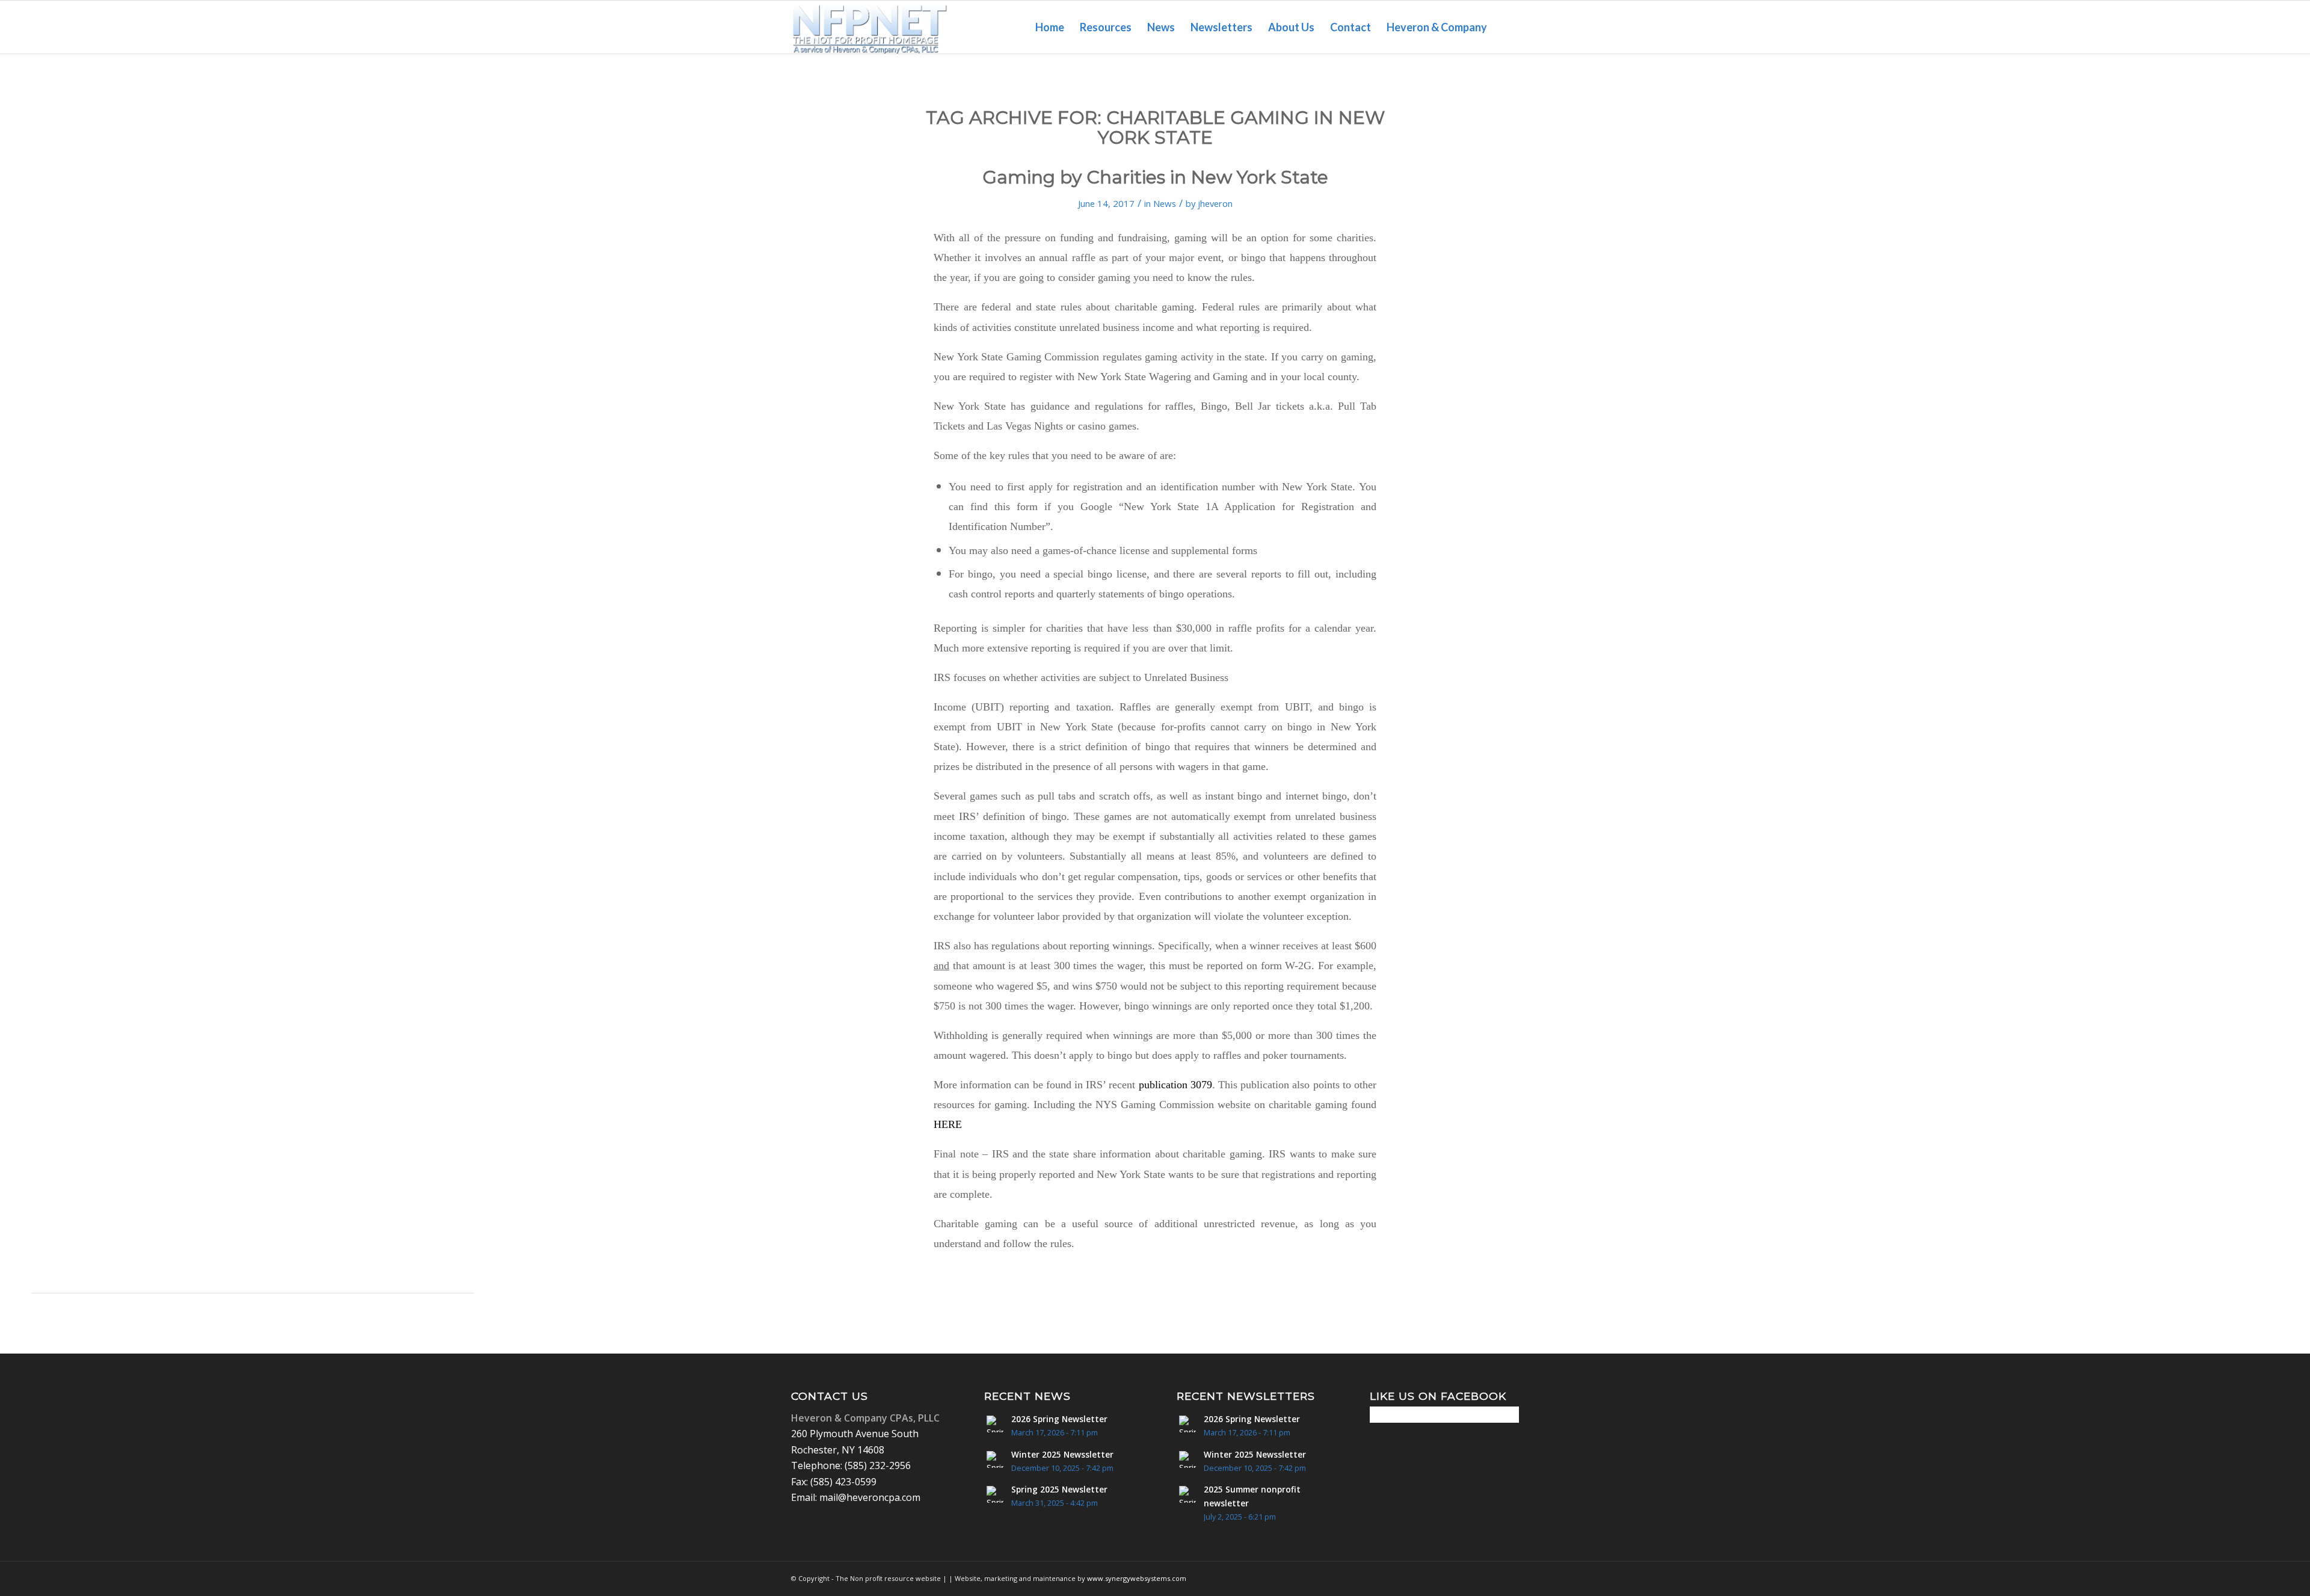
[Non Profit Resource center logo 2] (870, 27)
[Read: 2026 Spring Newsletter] (995, 1424)
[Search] (1507, 27)
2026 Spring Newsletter (1059, 1419)
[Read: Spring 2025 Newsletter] (995, 1494)
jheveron (1215, 203)
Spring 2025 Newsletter (1059, 1489)
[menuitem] (1050, 27)
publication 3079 (1175, 1085)
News (1165, 203)
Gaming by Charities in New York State (1155, 177)
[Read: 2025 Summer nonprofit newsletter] (1187, 1494)
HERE (948, 1124)
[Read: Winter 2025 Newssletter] (995, 1459)
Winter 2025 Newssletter (1062, 1454)
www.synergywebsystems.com (1137, 1578)
